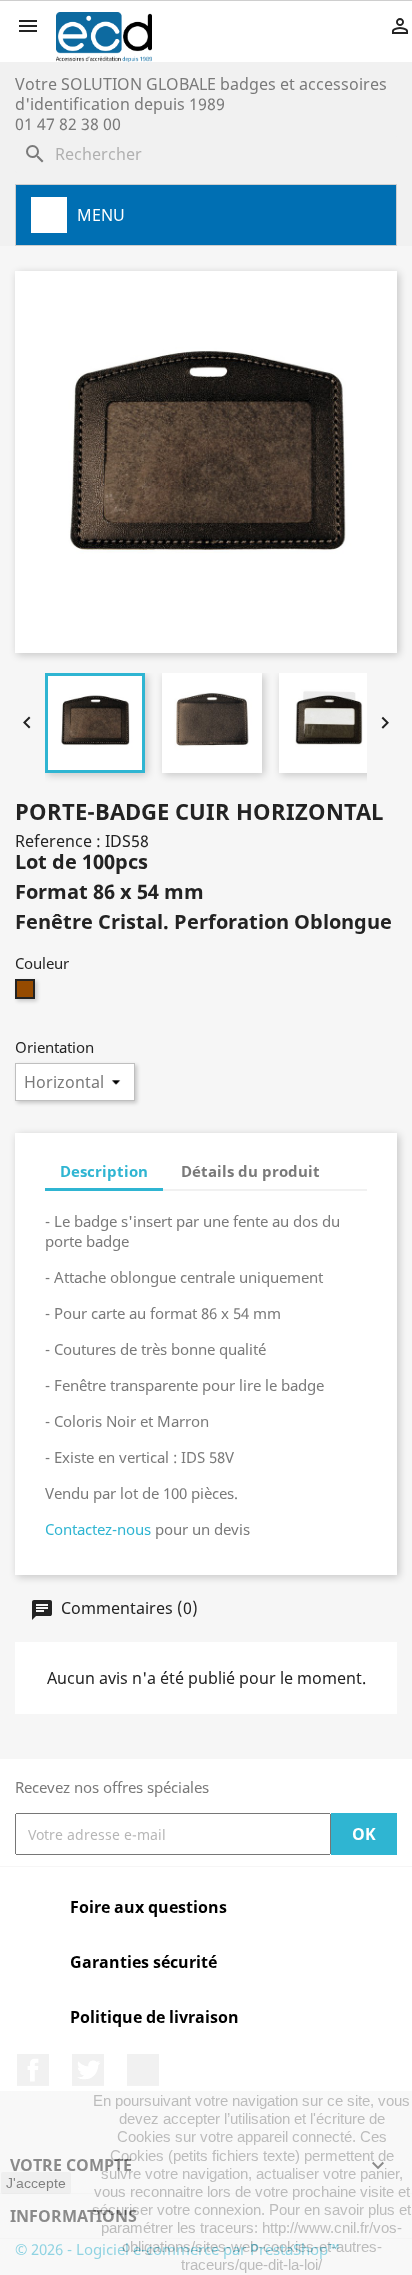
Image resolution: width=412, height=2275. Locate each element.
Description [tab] (104, 1171)
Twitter (88, 2070)
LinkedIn (143, 2070)
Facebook (33, 2070)
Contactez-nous (98, 1529)
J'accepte (36, 2183)
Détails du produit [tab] (250, 1171)
